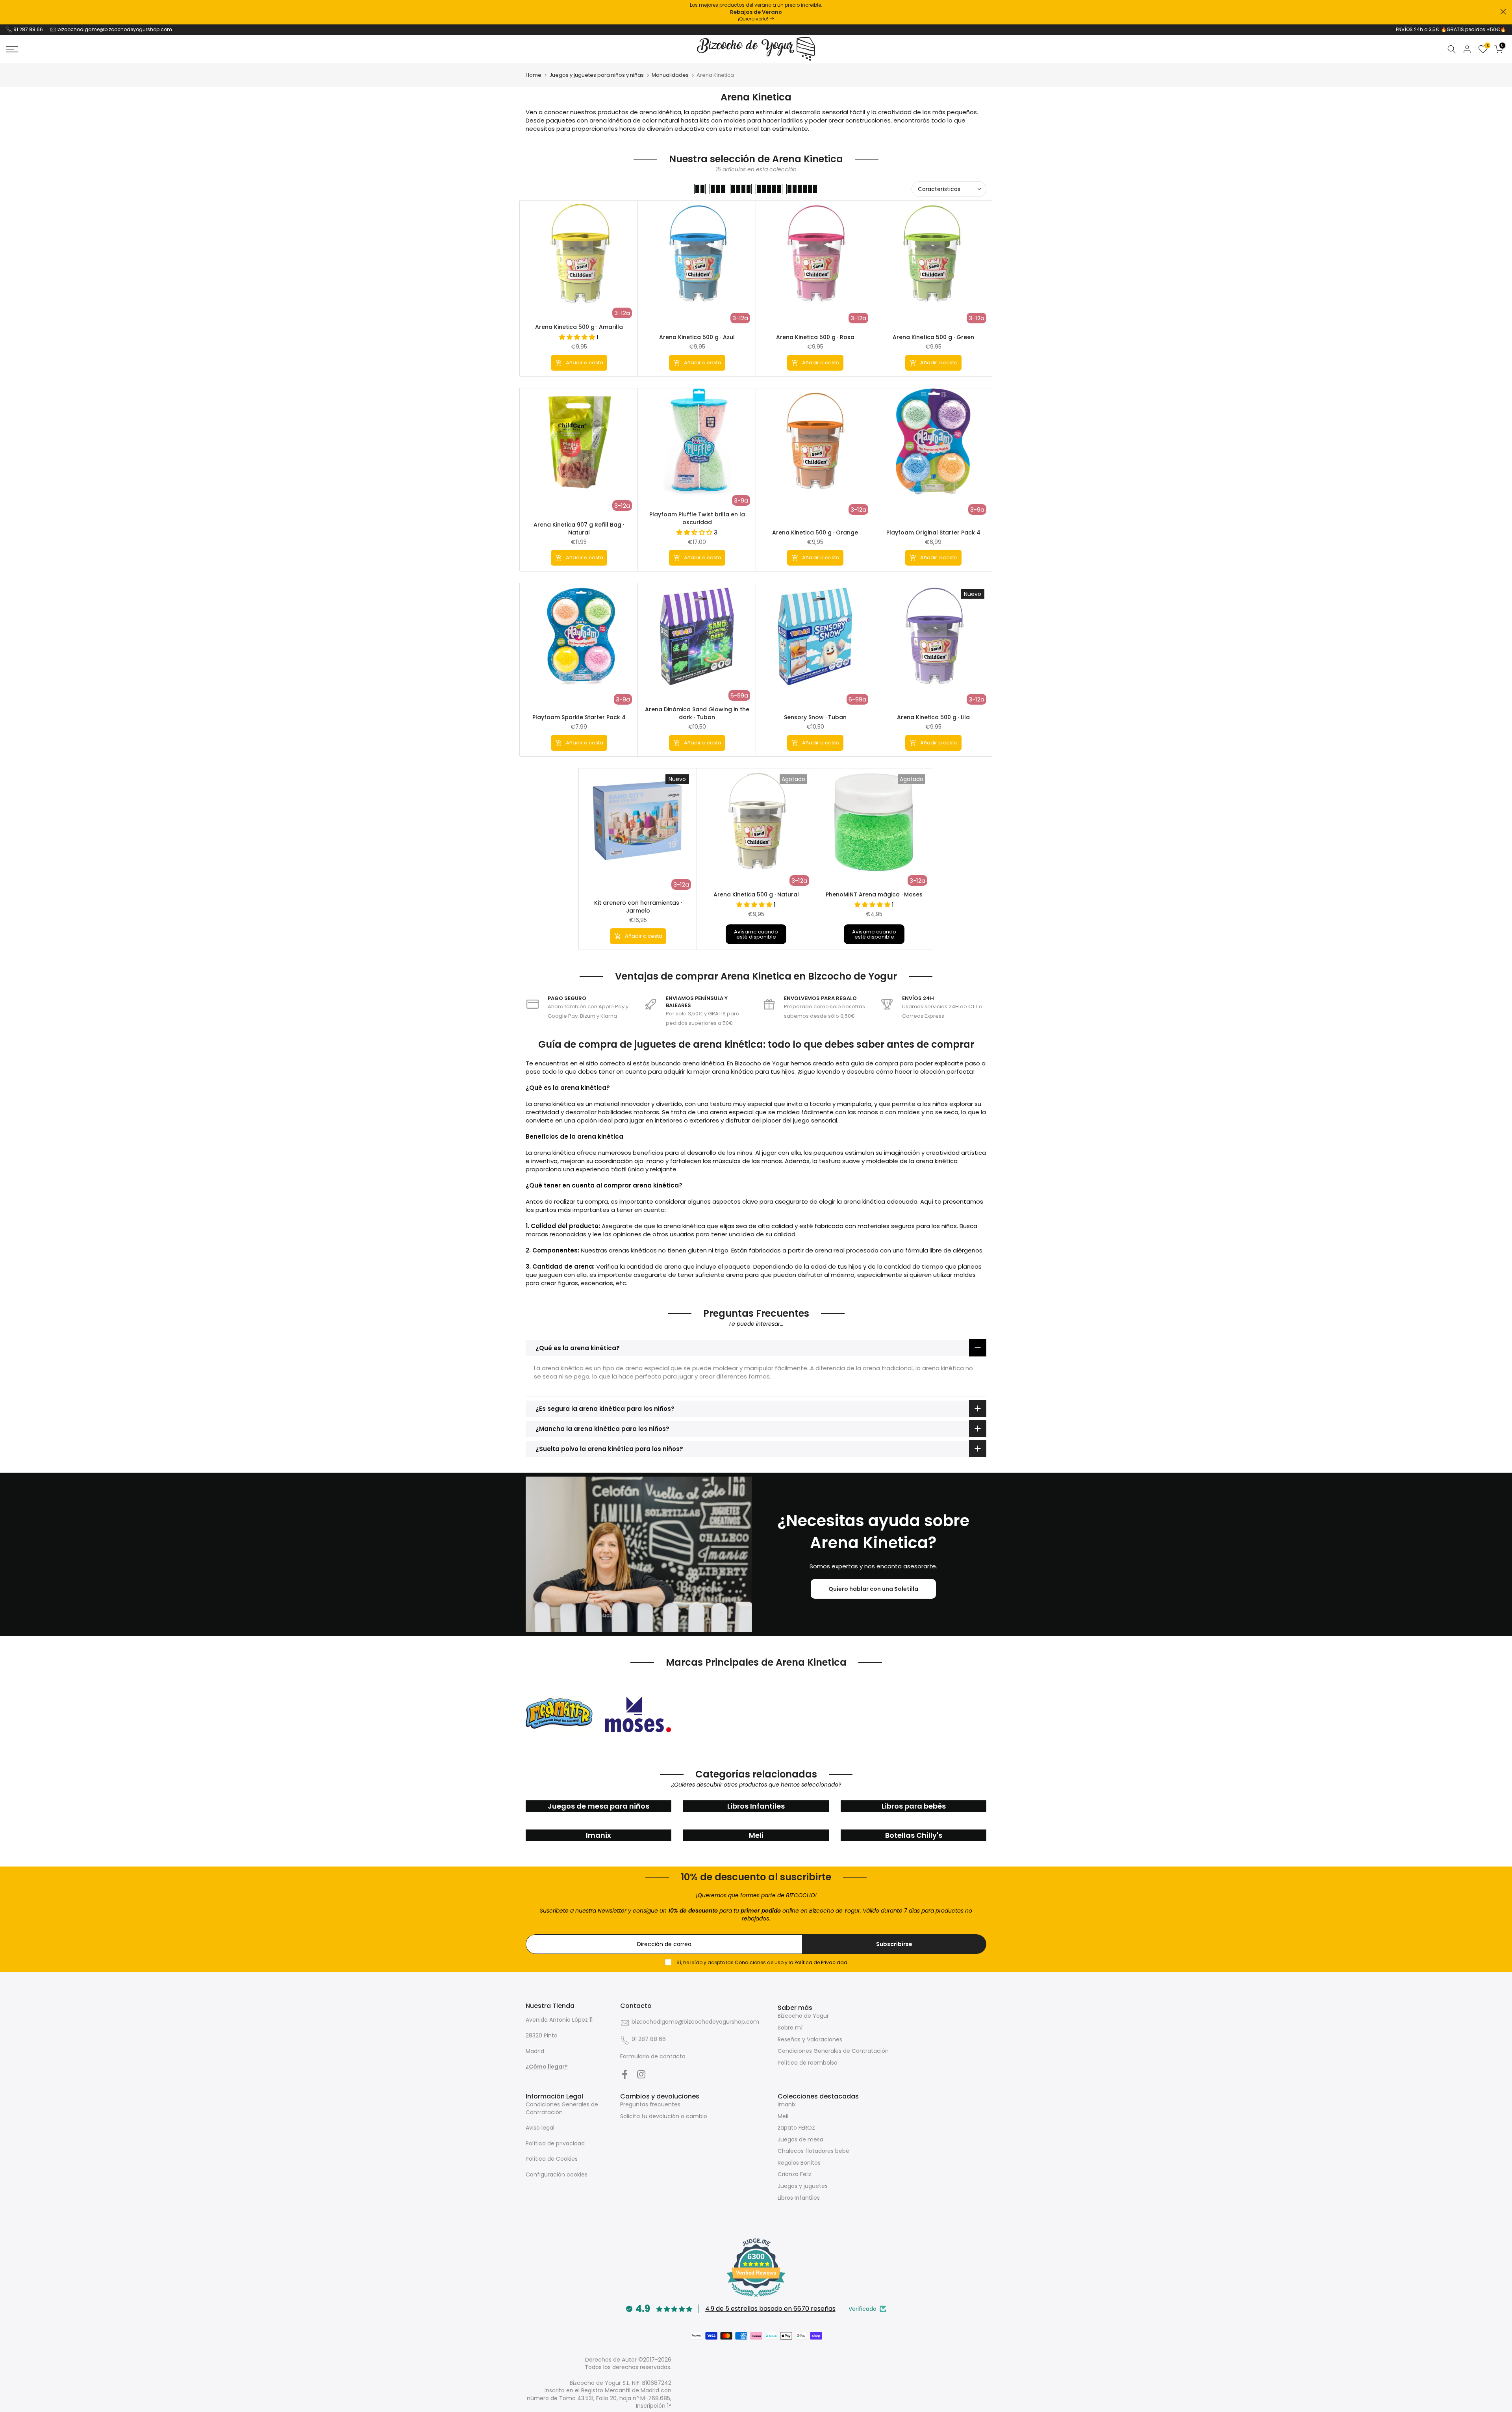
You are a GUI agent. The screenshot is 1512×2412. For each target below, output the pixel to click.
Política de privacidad (555, 2143)
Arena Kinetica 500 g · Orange (815, 532)
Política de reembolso (808, 2063)
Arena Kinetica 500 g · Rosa (815, 337)
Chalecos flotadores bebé (813, 2151)
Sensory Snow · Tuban (815, 717)
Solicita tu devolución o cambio (664, 2116)
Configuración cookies (557, 2175)
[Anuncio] (756, 12)
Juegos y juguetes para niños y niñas (597, 75)
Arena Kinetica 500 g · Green (933, 337)
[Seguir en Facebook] (625, 2074)
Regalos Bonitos (799, 2163)
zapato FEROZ (796, 2128)
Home (534, 75)
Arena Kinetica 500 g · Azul (697, 337)
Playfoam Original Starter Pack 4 (933, 532)
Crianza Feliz (795, 2174)
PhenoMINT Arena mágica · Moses (874, 894)
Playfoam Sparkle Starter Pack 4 (579, 717)
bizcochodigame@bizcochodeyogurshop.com (115, 29)
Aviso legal (540, 2128)
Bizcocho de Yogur (803, 2016)
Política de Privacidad (821, 1962)
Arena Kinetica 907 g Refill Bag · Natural (579, 529)
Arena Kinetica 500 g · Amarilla (579, 327)
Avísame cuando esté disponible (756, 934)
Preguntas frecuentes (650, 2104)
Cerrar (9, 12)
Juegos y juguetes (803, 2186)
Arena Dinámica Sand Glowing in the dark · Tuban (697, 713)
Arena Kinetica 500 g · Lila (933, 717)
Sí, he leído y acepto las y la (761, 1962)
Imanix (787, 2104)
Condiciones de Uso (759, 1962)
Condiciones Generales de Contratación (833, 2051)
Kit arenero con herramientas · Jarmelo (638, 907)
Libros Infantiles (799, 2198)
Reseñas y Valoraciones (810, 2039)
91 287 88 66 (28, 29)
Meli (783, 2116)
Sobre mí (790, 2028)
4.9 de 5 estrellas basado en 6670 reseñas (770, 2309)
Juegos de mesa (800, 2139)
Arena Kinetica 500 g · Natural (756, 894)
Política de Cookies (552, 2159)
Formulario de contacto (653, 2056)
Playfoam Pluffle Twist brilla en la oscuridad (697, 518)
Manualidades (670, 75)
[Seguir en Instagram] (641, 2074)
